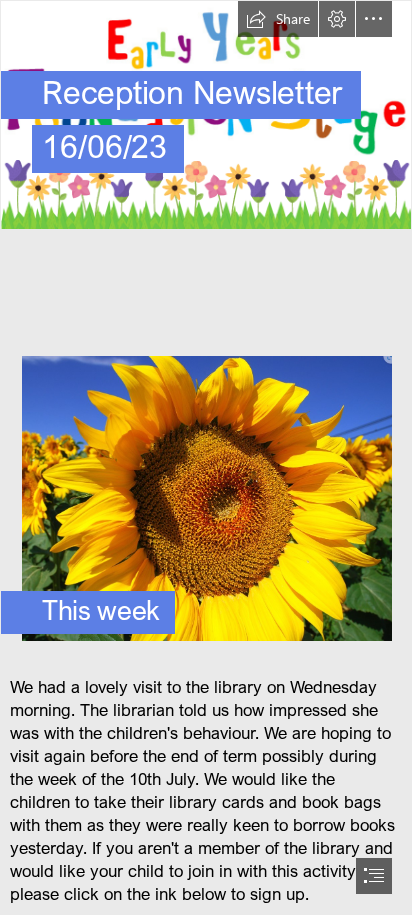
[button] (278, 19)
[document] (206, 457)
